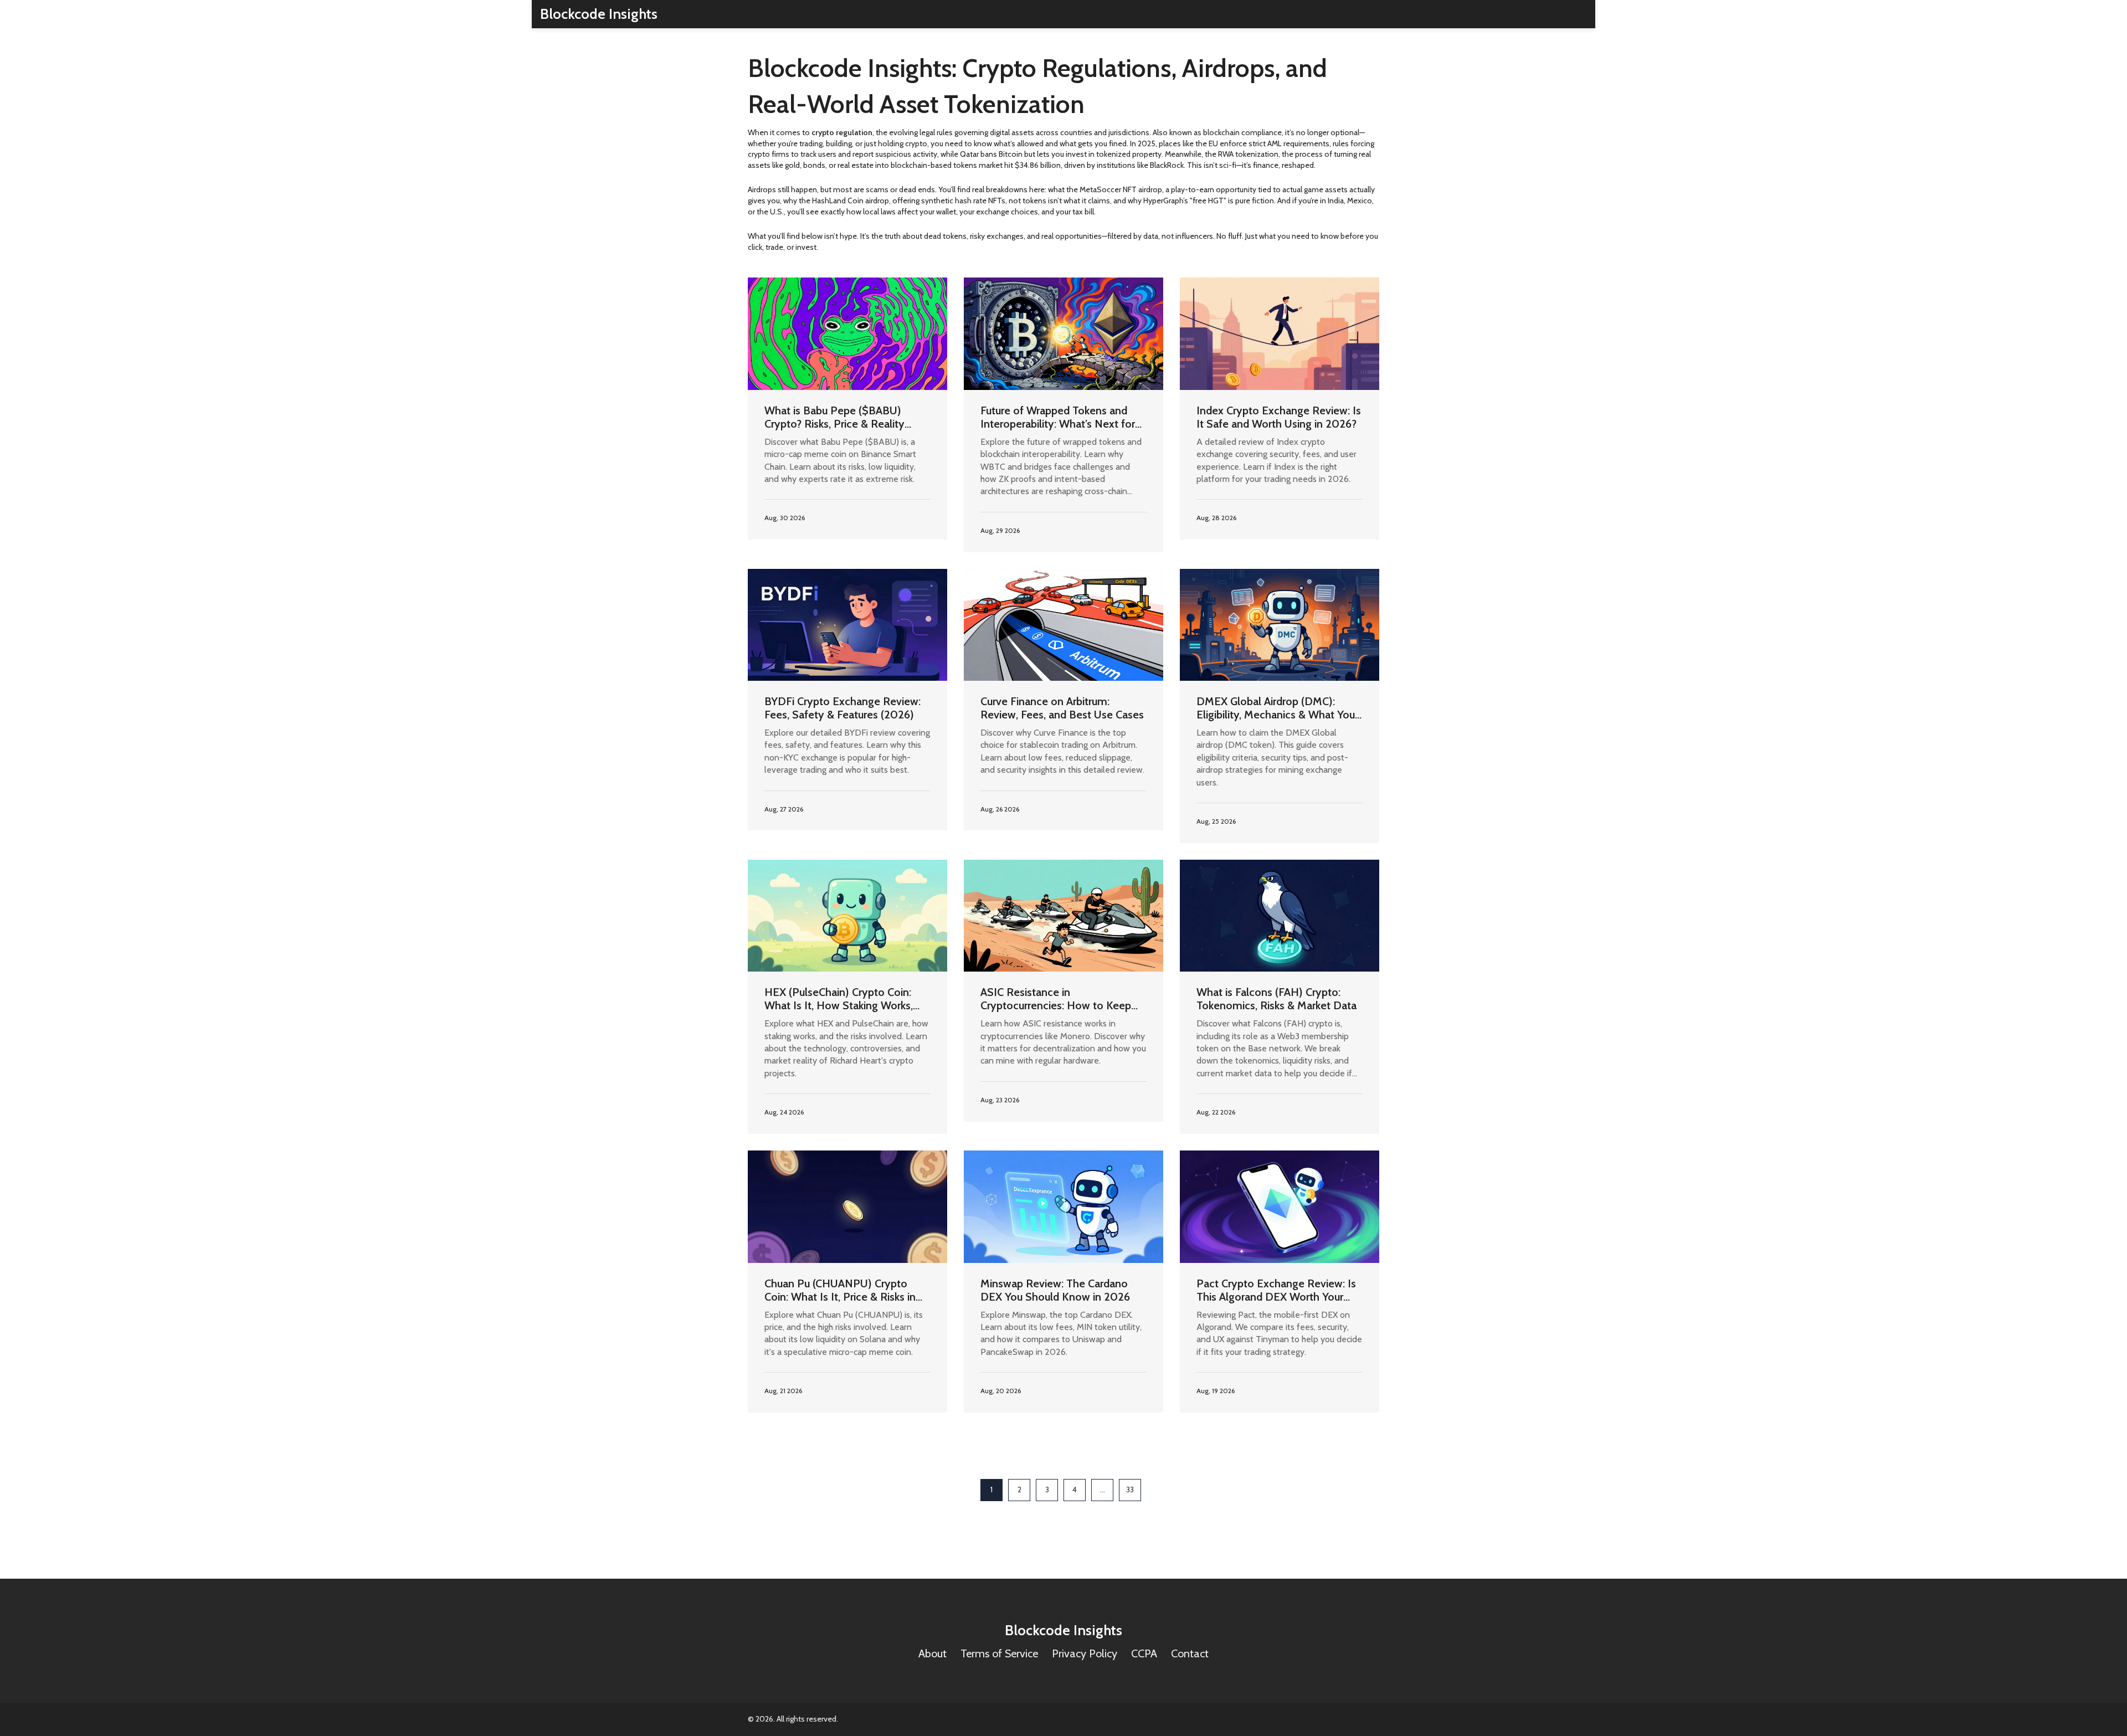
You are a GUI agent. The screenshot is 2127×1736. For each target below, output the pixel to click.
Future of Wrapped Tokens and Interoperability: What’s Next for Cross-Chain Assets (1058, 417)
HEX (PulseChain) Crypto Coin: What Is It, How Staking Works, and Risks (839, 999)
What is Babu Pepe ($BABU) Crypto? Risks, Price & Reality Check (834, 417)
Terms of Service (999, 1653)
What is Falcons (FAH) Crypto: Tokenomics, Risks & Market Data (1276, 999)
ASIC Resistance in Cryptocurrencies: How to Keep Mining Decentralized (1056, 999)
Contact (1190, 1653)
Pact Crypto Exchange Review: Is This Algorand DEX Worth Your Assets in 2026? (1276, 1290)
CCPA (1144, 1653)
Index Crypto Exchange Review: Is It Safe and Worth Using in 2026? (1279, 417)
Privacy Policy (1085, 1653)
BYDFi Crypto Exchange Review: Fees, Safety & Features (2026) (842, 708)
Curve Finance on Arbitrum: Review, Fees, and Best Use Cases (1062, 708)
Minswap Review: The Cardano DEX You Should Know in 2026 (1055, 1290)
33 (1130, 1490)
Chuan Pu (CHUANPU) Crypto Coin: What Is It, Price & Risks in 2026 (840, 1290)
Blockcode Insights (599, 14)
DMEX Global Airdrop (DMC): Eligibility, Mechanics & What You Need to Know (1276, 708)
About (933, 1653)
